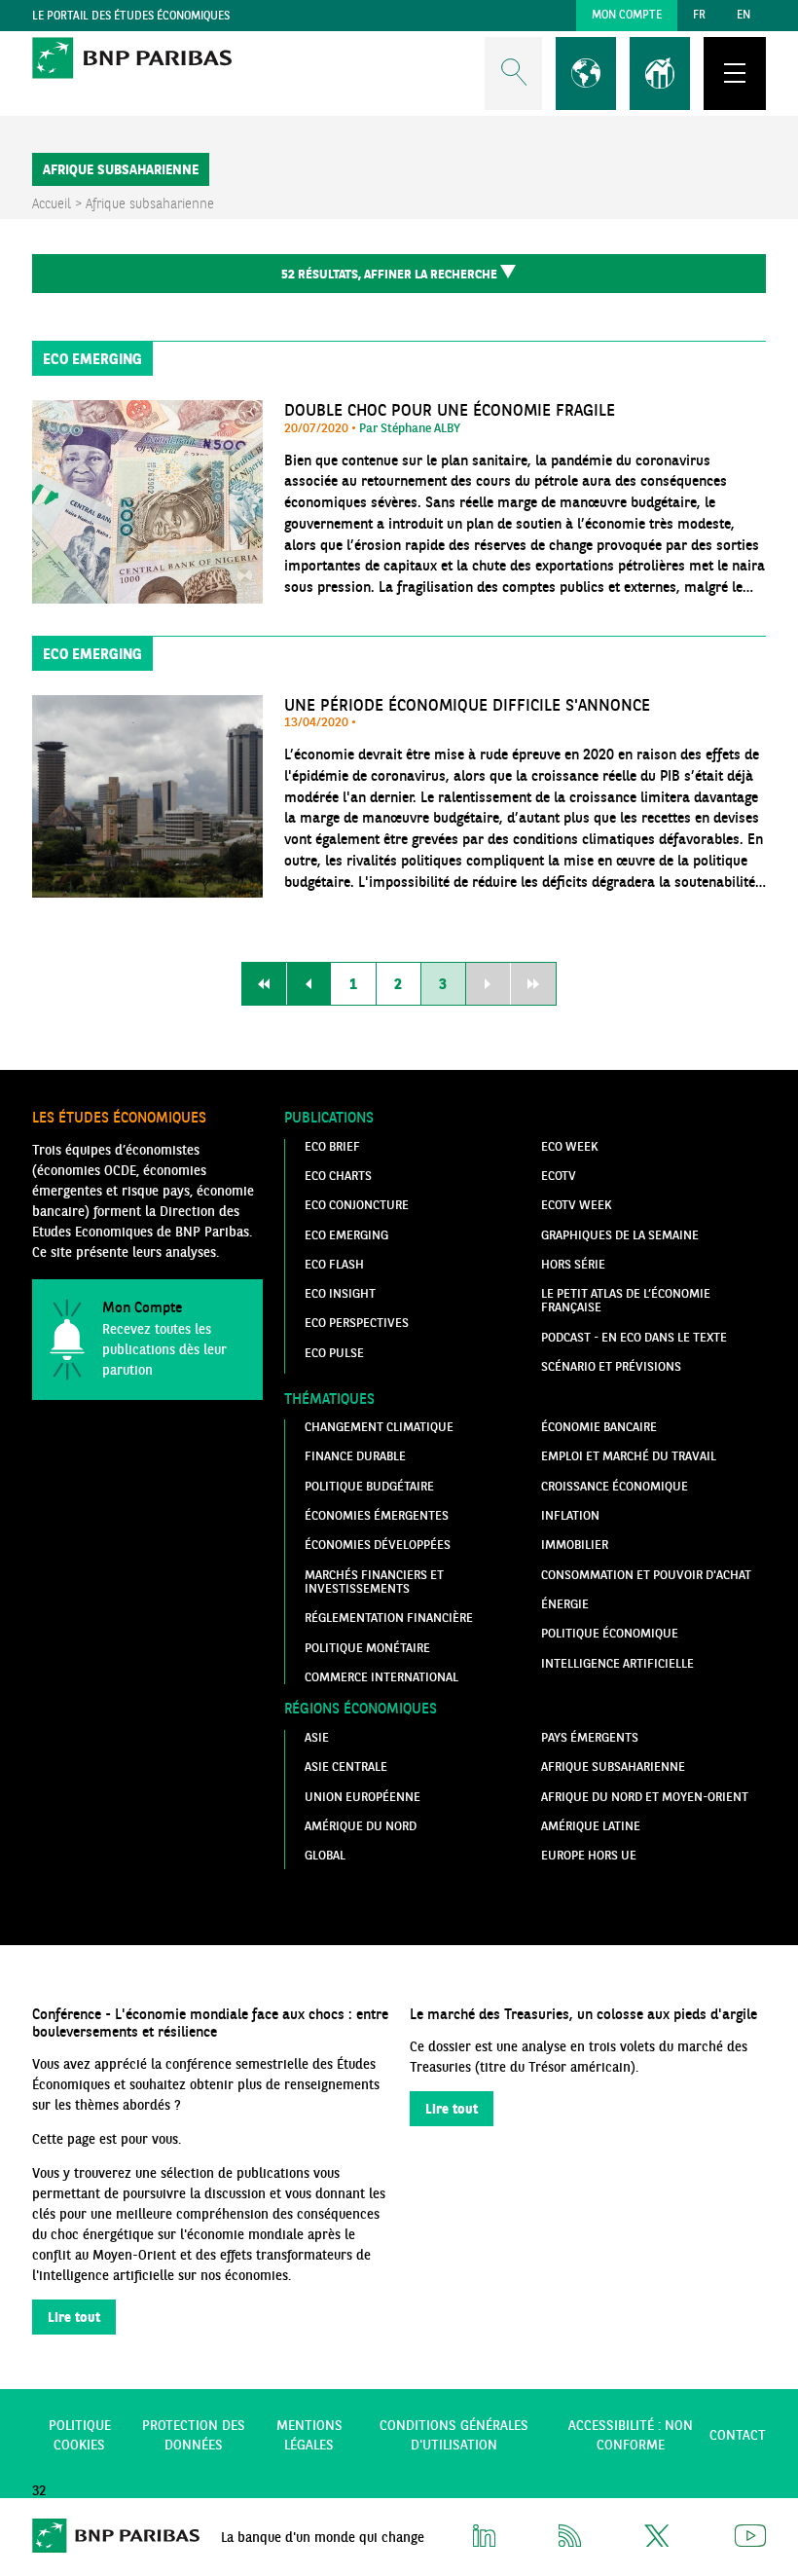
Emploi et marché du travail (629, 1455)
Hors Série (573, 1264)
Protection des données (194, 2435)
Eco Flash (334, 1264)
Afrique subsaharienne (613, 1766)
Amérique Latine (591, 1825)
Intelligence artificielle (617, 1663)
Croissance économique (615, 1486)
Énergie (565, 1603)
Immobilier (575, 1544)
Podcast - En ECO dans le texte (634, 1337)
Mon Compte (627, 14)
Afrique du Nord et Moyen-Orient (645, 1796)
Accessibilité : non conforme (631, 2435)
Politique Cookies (80, 2435)
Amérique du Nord (361, 1825)
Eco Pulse (334, 1352)
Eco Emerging (346, 1234)
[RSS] (570, 2542)
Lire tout (74, 2317)
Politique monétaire (367, 1647)
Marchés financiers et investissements (374, 1581)
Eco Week (569, 1146)
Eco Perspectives (357, 1322)
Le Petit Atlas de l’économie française (626, 1300)
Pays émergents (590, 1737)
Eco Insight (340, 1293)
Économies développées (378, 1544)
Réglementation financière (389, 1617)
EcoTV (559, 1175)
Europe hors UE (589, 1855)
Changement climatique (379, 1426)
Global (325, 1855)
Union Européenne (363, 1796)
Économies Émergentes (377, 1515)
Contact (738, 2435)
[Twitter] (658, 2542)
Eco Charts (338, 1175)
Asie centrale (346, 1766)
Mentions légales (309, 2435)
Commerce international (381, 1676)
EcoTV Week (576, 1204)
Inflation (570, 1515)
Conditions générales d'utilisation (454, 2435)
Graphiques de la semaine (620, 1234)
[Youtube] (750, 2542)
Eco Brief (332, 1146)
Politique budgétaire (369, 1486)
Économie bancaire (599, 1426)
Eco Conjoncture (357, 1204)
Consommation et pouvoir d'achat (646, 1574)
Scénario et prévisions (611, 1366)
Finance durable (355, 1455)
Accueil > (59, 203)
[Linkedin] (484, 2542)
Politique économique (610, 1633)
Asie (317, 1737)
